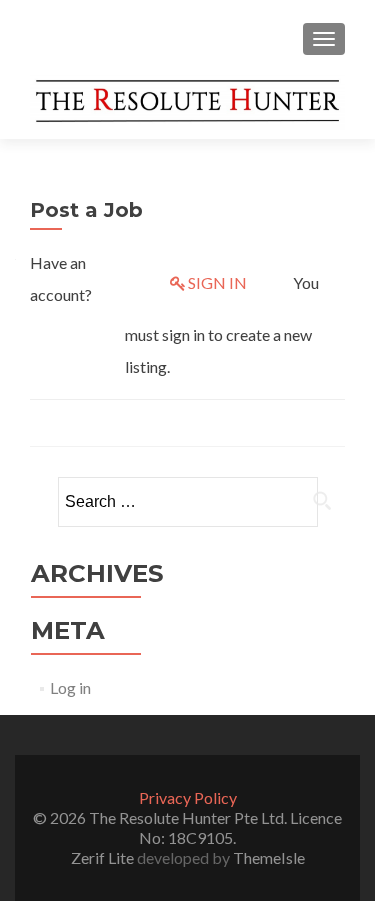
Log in (70, 687)
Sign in (217, 282)
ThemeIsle (269, 857)
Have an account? (61, 278)
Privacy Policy (188, 797)
